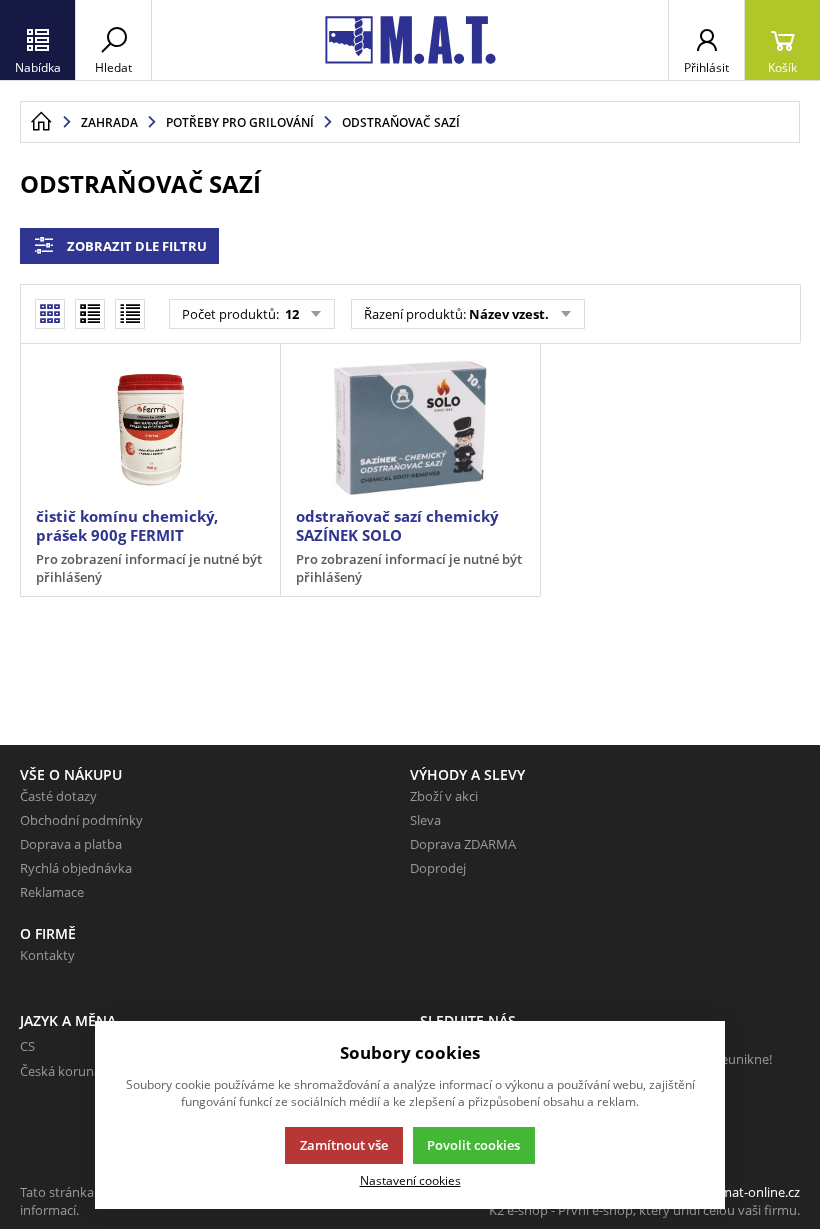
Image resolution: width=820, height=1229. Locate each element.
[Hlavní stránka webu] (41, 122)
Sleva (425, 820)
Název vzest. (509, 314)
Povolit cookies (473, 1145)
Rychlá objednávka (76, 868)
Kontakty (47, 955)
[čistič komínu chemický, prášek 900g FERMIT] (150, 427)
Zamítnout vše (344, 1145)
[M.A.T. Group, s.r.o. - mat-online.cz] (410, 40)
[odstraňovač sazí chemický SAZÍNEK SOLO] (410, 427)
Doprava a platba (71, 844)
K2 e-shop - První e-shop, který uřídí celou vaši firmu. (644, 1210)
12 (290, 314)
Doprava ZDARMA (463, 844)
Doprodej (438, 868)
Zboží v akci (444, 796)
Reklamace (52, 892)
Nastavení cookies (410, 1180)
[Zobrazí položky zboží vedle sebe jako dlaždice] (90, 314)
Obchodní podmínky (81, 820)
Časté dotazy (58, 796)
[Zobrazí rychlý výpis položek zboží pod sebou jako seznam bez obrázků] (130, 314)
